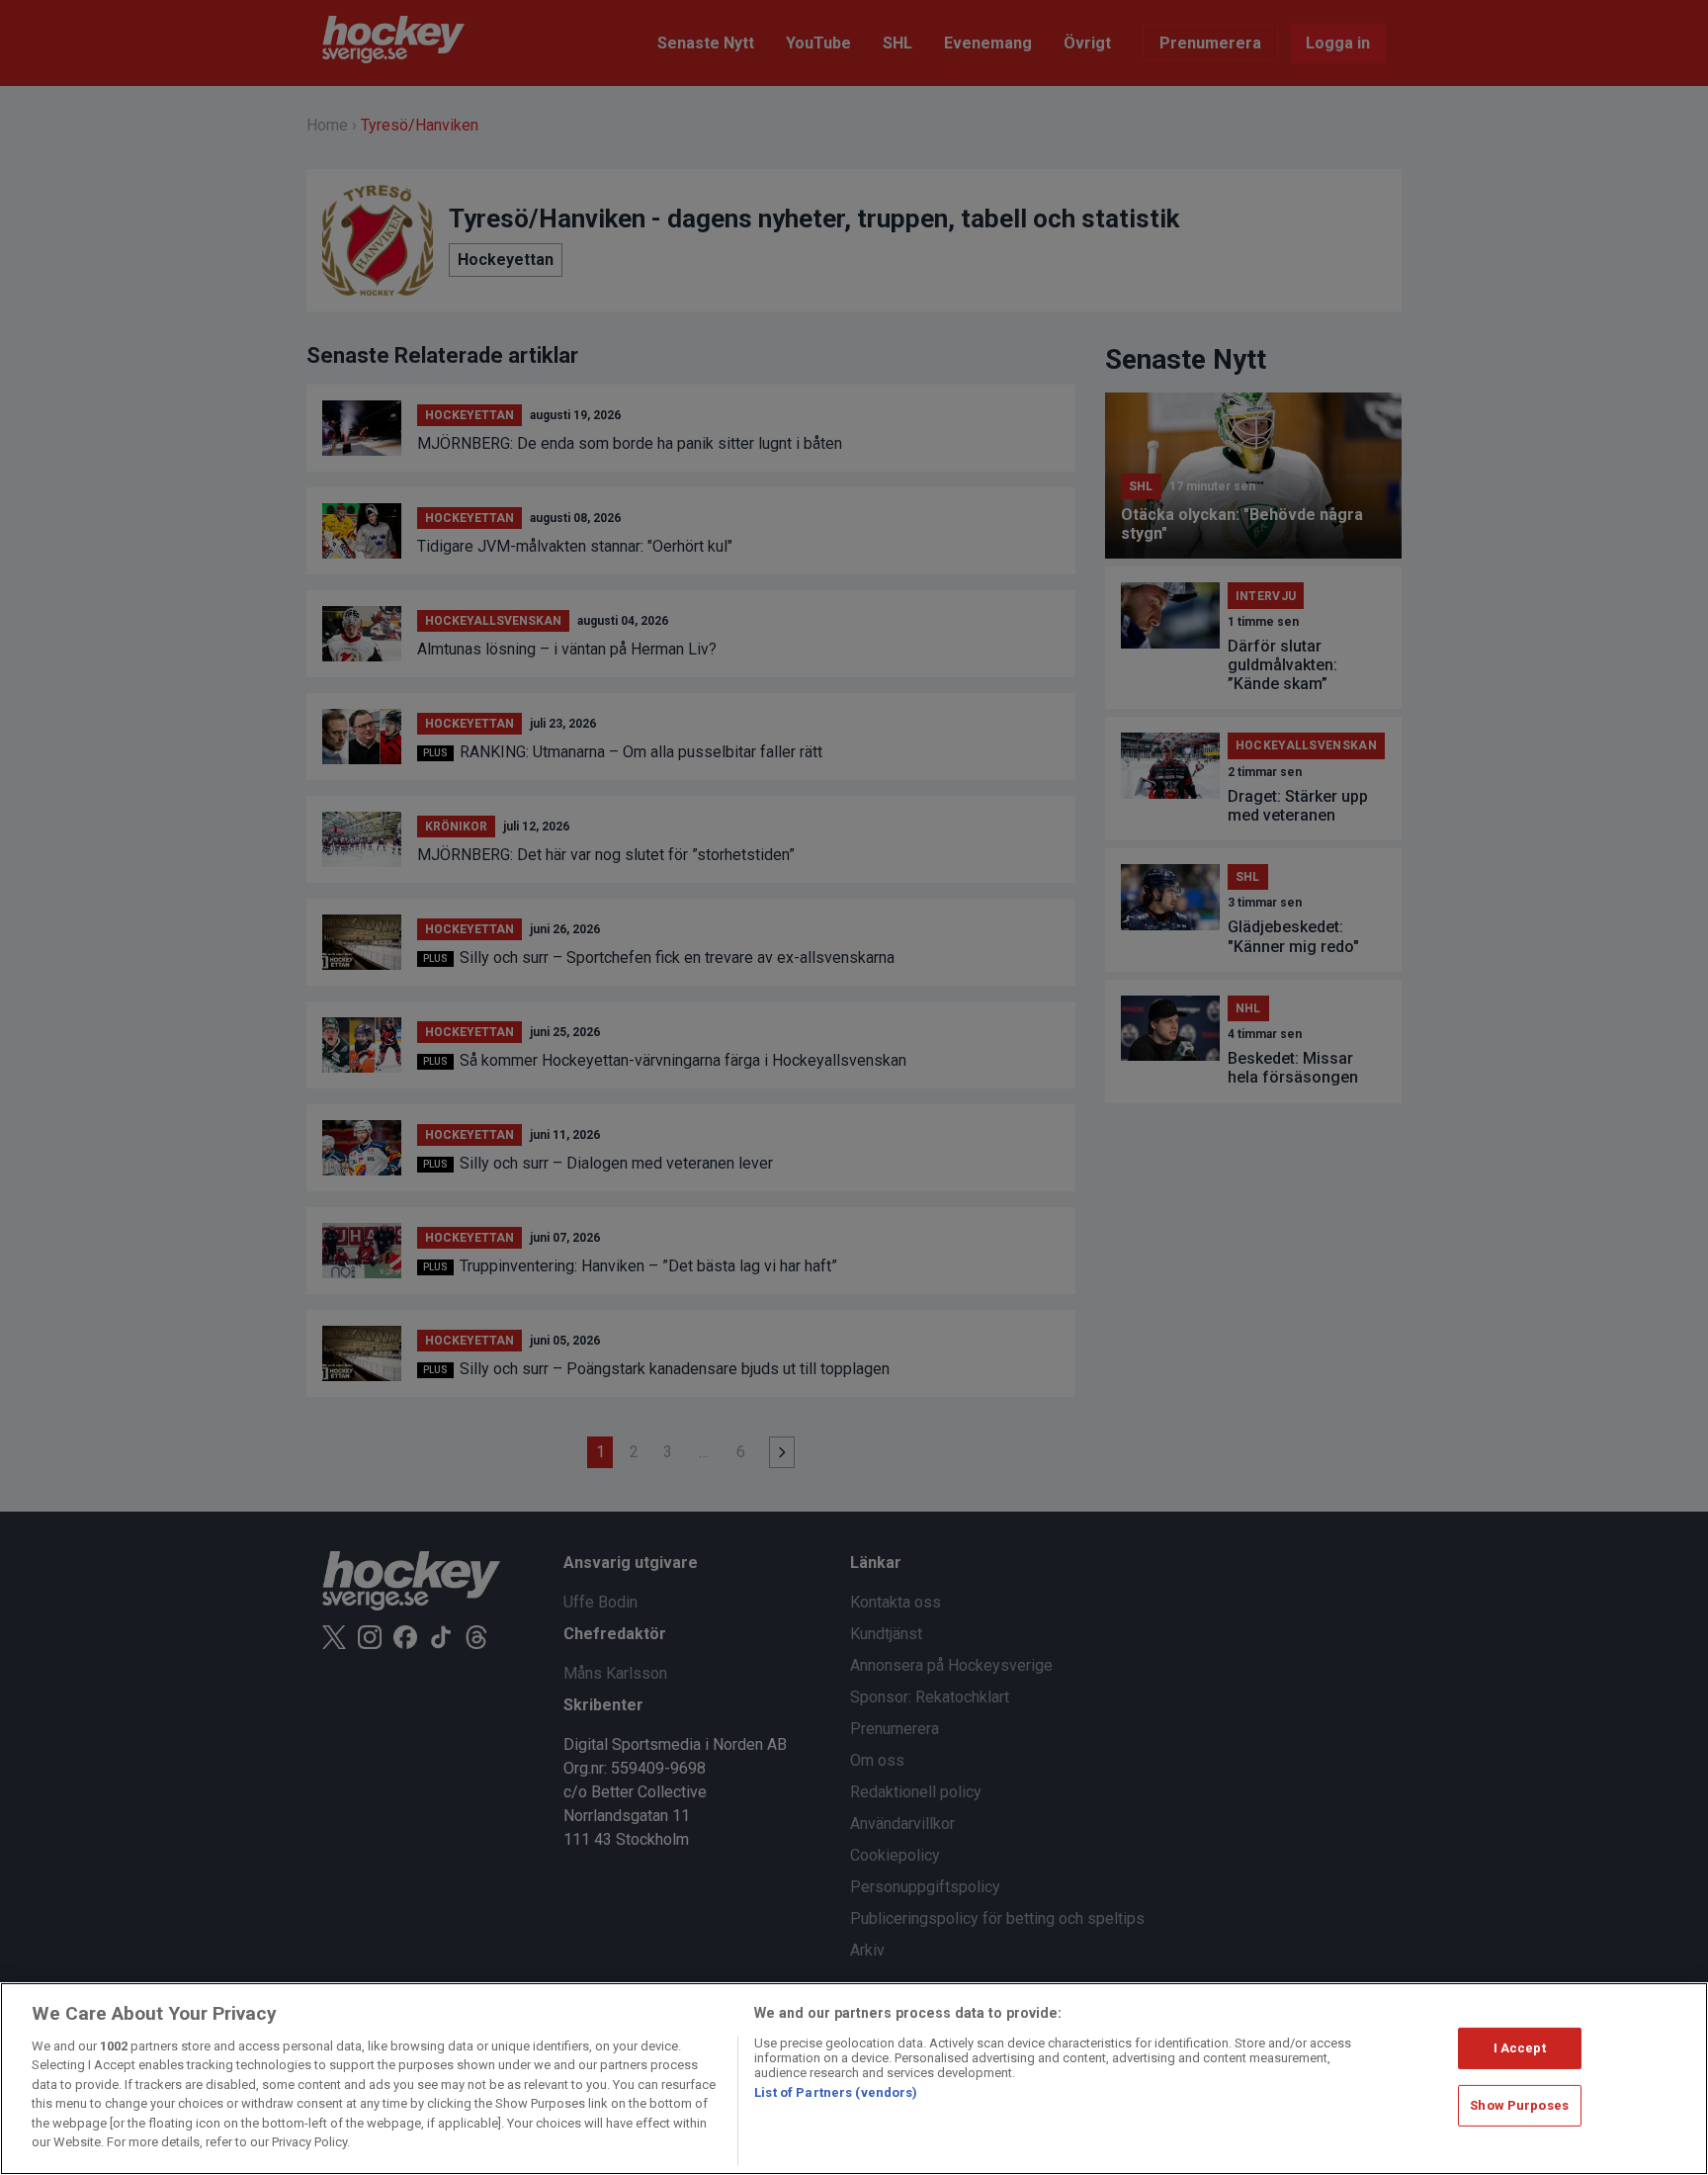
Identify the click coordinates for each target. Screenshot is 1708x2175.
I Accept (1520, 2048)
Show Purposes (1519, 2105)
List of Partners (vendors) (836, 2092)
